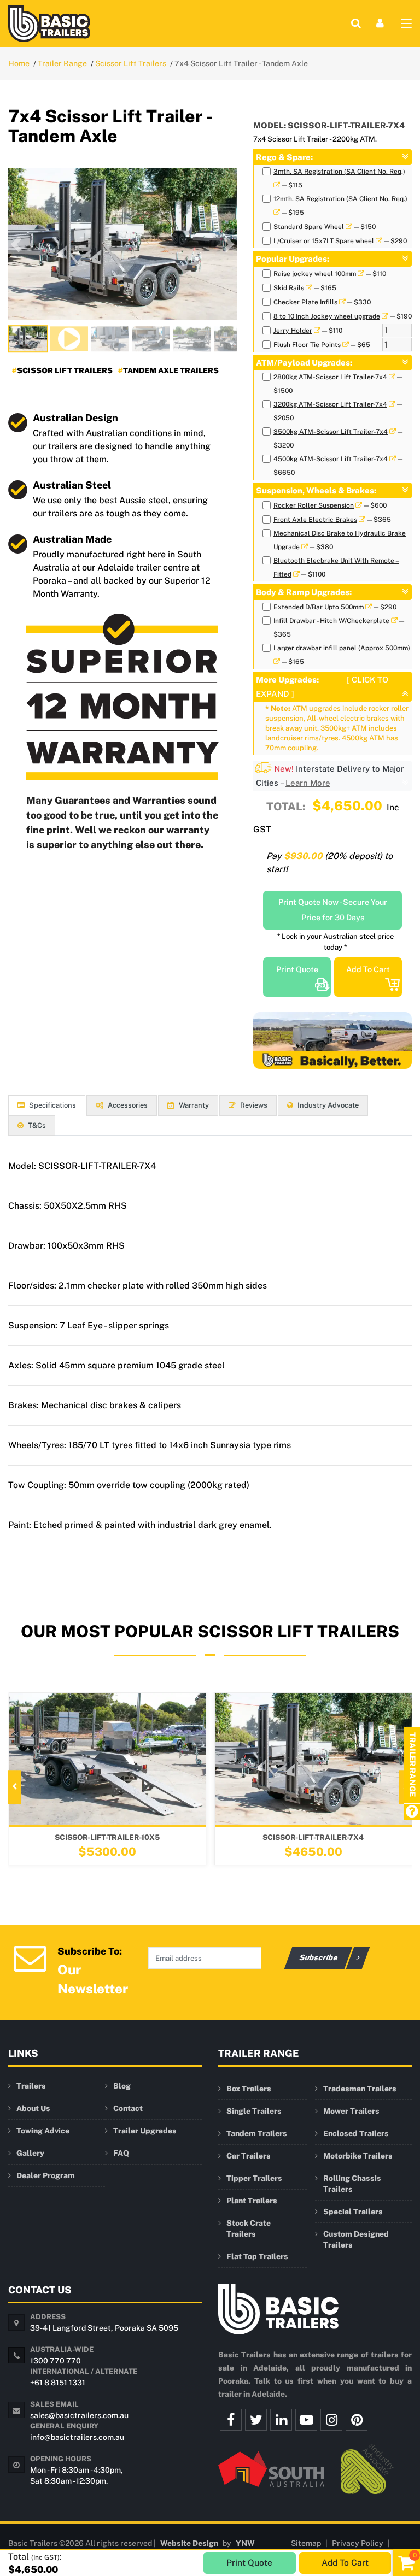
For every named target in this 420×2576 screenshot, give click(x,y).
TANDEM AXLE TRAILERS (171, 370)
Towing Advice (43, 2131)
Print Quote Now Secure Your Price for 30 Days (333, 910)
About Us (33, 2108)
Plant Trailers (252, 2201)
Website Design (189, 2543)
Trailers (31, 2086)
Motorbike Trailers (358, 2156)
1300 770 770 (56, 2361)
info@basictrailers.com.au (77, 2437)
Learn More (308, 783)
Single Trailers (254, 2111)
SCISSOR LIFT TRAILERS (65, 370)
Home (19, 63)
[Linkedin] (281, 2420)
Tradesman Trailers (360, 2089)
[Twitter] (256, 2420)
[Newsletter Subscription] (30, 1957)
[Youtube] (306, 2420)
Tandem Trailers (257, 2133)
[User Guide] (412, 1812)
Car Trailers (249, 2156)
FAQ (121, 2153)
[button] (16, 244)
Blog (122, 2086)
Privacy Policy (358, 2543)
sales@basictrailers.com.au (79, 2415)
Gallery (30, 2153)
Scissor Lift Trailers (131, 63)
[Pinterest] (357, 2420)
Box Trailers (249, 2089)
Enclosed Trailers (356, 2133)
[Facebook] (231, 2420)
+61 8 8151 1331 (58, 2383)
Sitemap (306, 2543)
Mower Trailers (351, 2111)
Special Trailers (353, 2212)
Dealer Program (46, 2175)
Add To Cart (368, 969)
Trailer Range (62, 63)
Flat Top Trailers (257, 2256)
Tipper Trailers (254, 2178)
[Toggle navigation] (406, 26)
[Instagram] (331, 2420)
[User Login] (380, 23)
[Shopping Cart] (406, 2562)
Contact (128, 2108)
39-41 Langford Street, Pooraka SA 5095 (104, 2328)
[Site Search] (356, 23)
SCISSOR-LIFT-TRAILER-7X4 (171, 1837)
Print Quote (297, 969)
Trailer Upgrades (145, 2131)
